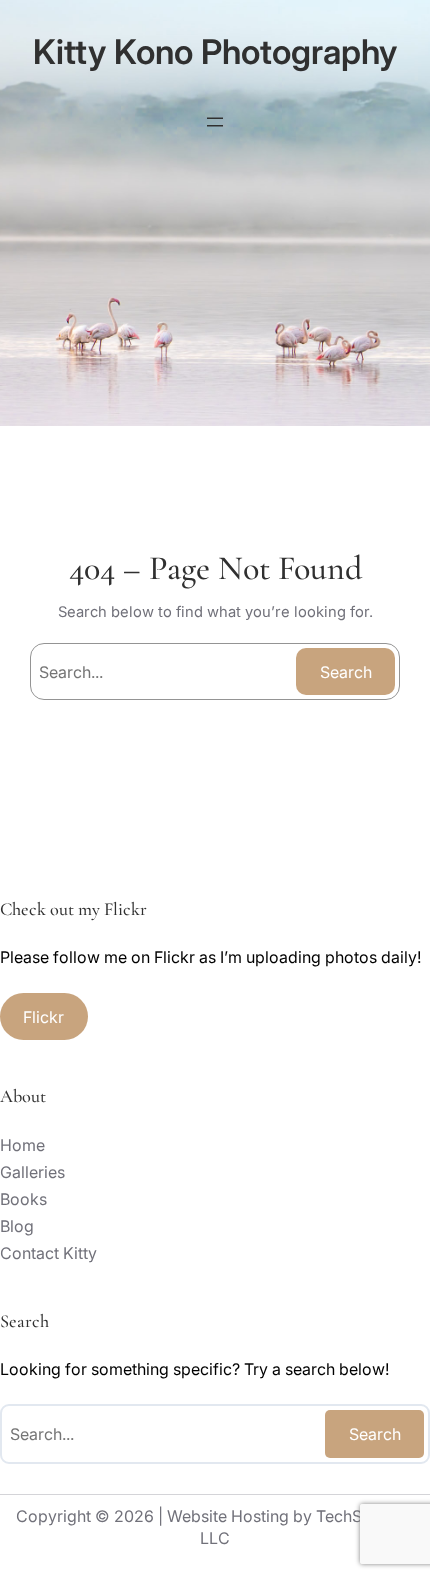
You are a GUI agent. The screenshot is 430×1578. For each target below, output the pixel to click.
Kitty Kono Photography (215, 51)
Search (346, 672)
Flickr (43, 1017)
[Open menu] (215, 122)
